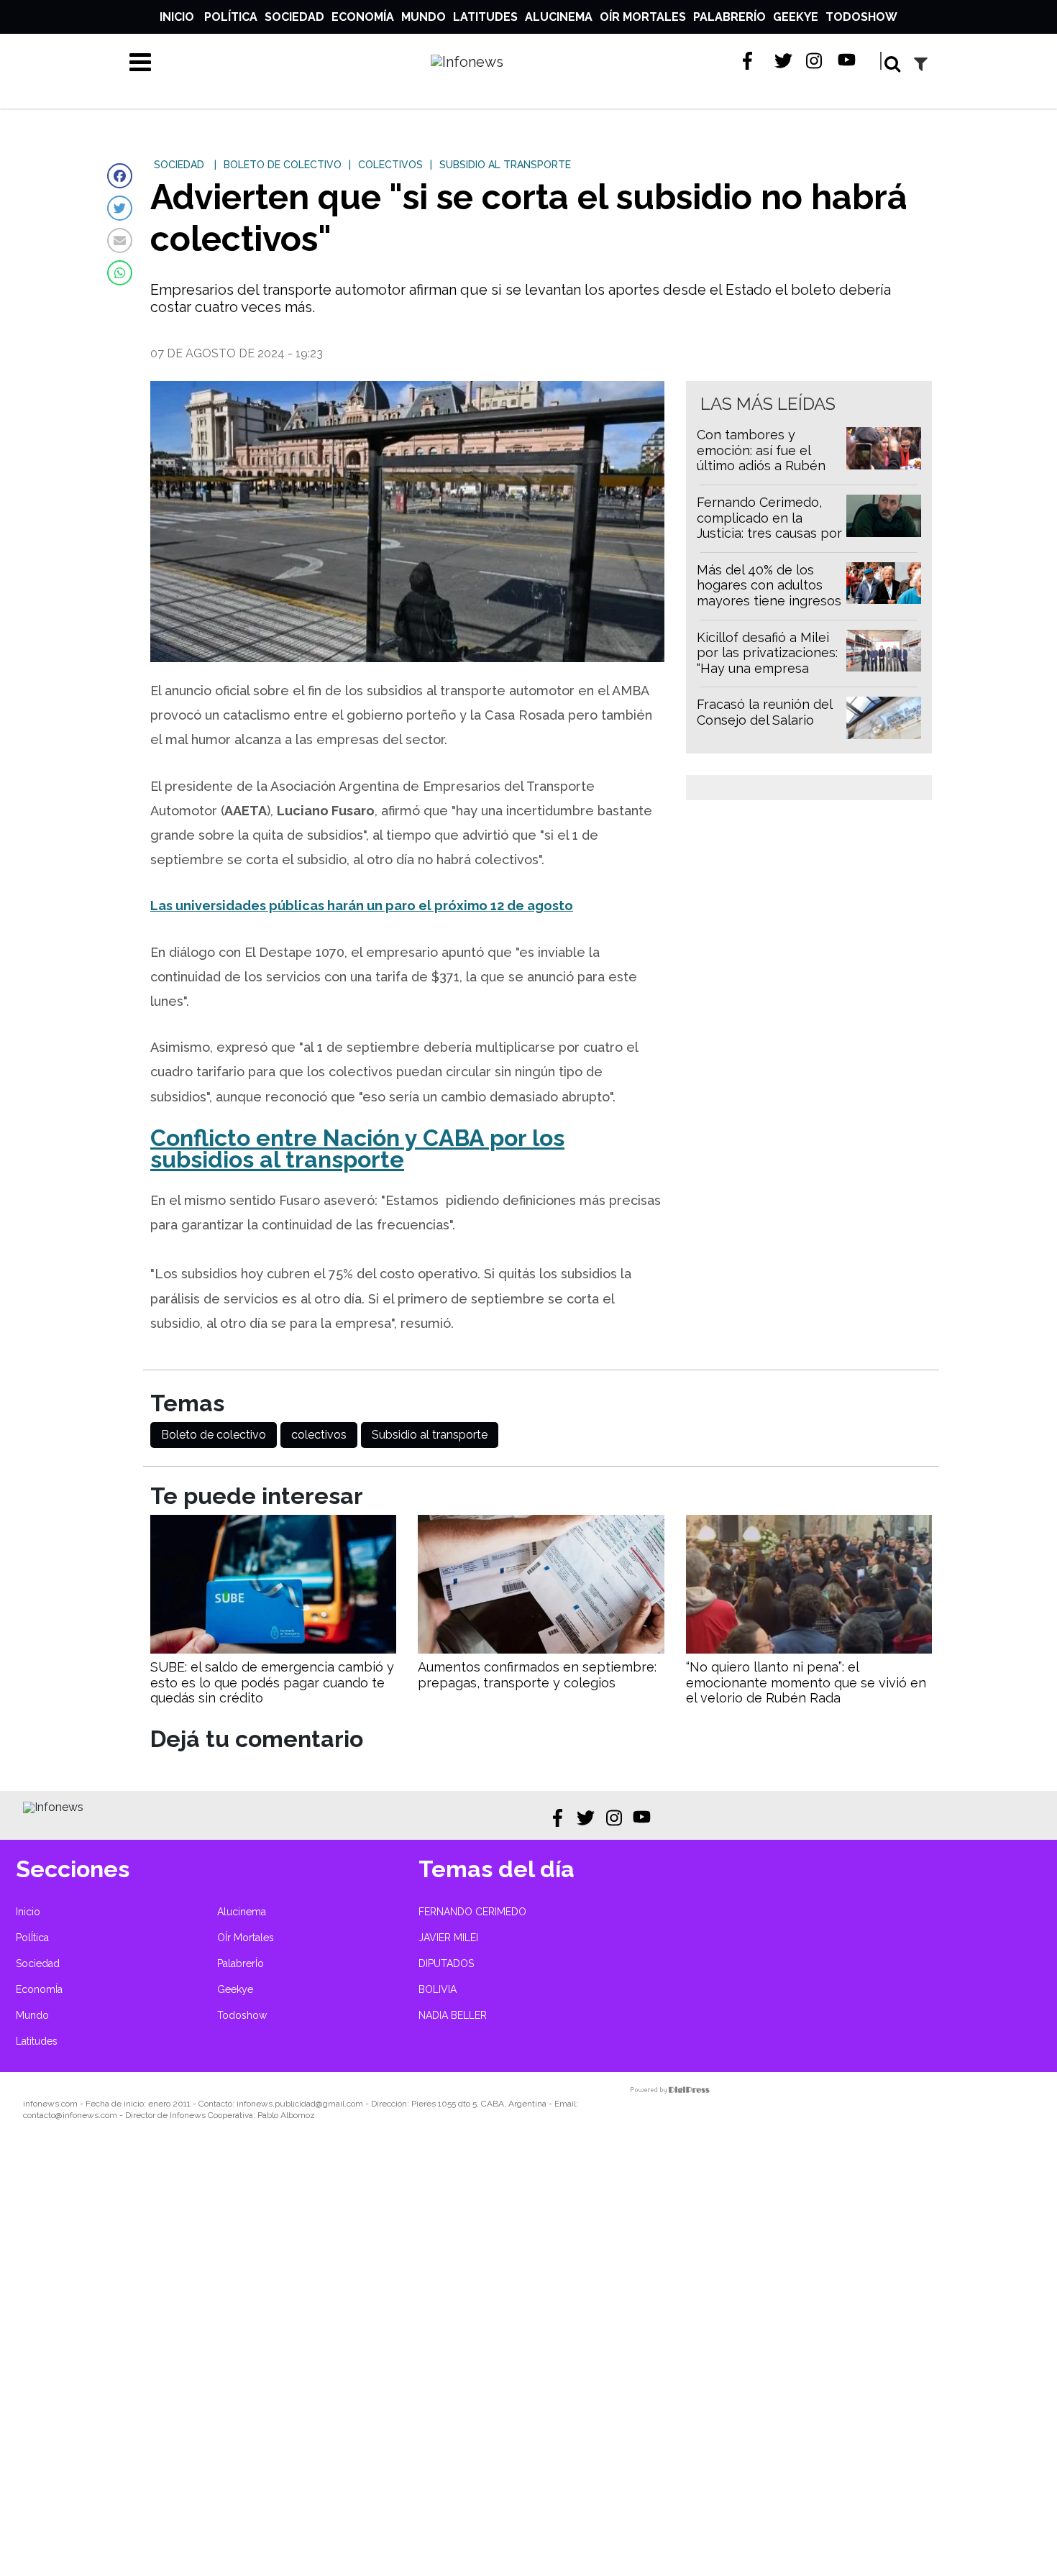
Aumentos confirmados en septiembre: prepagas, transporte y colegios (537, 1675)
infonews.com (50, 2104)
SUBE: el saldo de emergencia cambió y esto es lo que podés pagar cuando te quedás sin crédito (272, 1682)
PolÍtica (231, 17)
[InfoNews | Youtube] (847, 61)
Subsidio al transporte (430, 1435)
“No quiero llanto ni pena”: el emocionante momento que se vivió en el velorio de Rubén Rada (806, 1682)
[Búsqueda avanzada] (921, 64)
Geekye (796, 17)
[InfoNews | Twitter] (783, 61)
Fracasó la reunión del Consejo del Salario (764, 712)
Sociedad (294, 17)
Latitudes (485, 17)
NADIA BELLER (453, 2015)
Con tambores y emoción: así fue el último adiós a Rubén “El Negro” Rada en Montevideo (761, 466)
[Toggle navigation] (140, 62)
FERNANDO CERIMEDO (472, 1912)
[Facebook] (120, 176)
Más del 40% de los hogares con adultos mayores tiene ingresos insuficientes (769, 593)
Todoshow (861, 17)
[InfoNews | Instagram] (815, 61)
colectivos (319, 1435)
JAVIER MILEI (448, 1938)
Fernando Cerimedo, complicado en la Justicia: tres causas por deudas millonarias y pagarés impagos (769, 533)
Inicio (177, 17)
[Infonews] (53, 1807)
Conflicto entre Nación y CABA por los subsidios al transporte (357, 1149)
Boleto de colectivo (214, 1435)
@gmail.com (339, 2104)
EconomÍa (363, 17)
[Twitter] (120, 208)
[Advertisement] (431, 2358)
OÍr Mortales (643, 17)
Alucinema (559, 17)
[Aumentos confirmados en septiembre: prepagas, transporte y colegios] (541, 1650)
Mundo (424, 17)
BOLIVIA (438, 1989)
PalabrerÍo (729, 17)
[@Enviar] (120, 240)
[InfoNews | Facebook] (752, 61)
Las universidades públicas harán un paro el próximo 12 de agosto (362, 906)
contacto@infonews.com (70, 2115)
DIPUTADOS (446, 1963)
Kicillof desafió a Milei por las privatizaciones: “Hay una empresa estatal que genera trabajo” (767, 668)
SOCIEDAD (179, 165)
